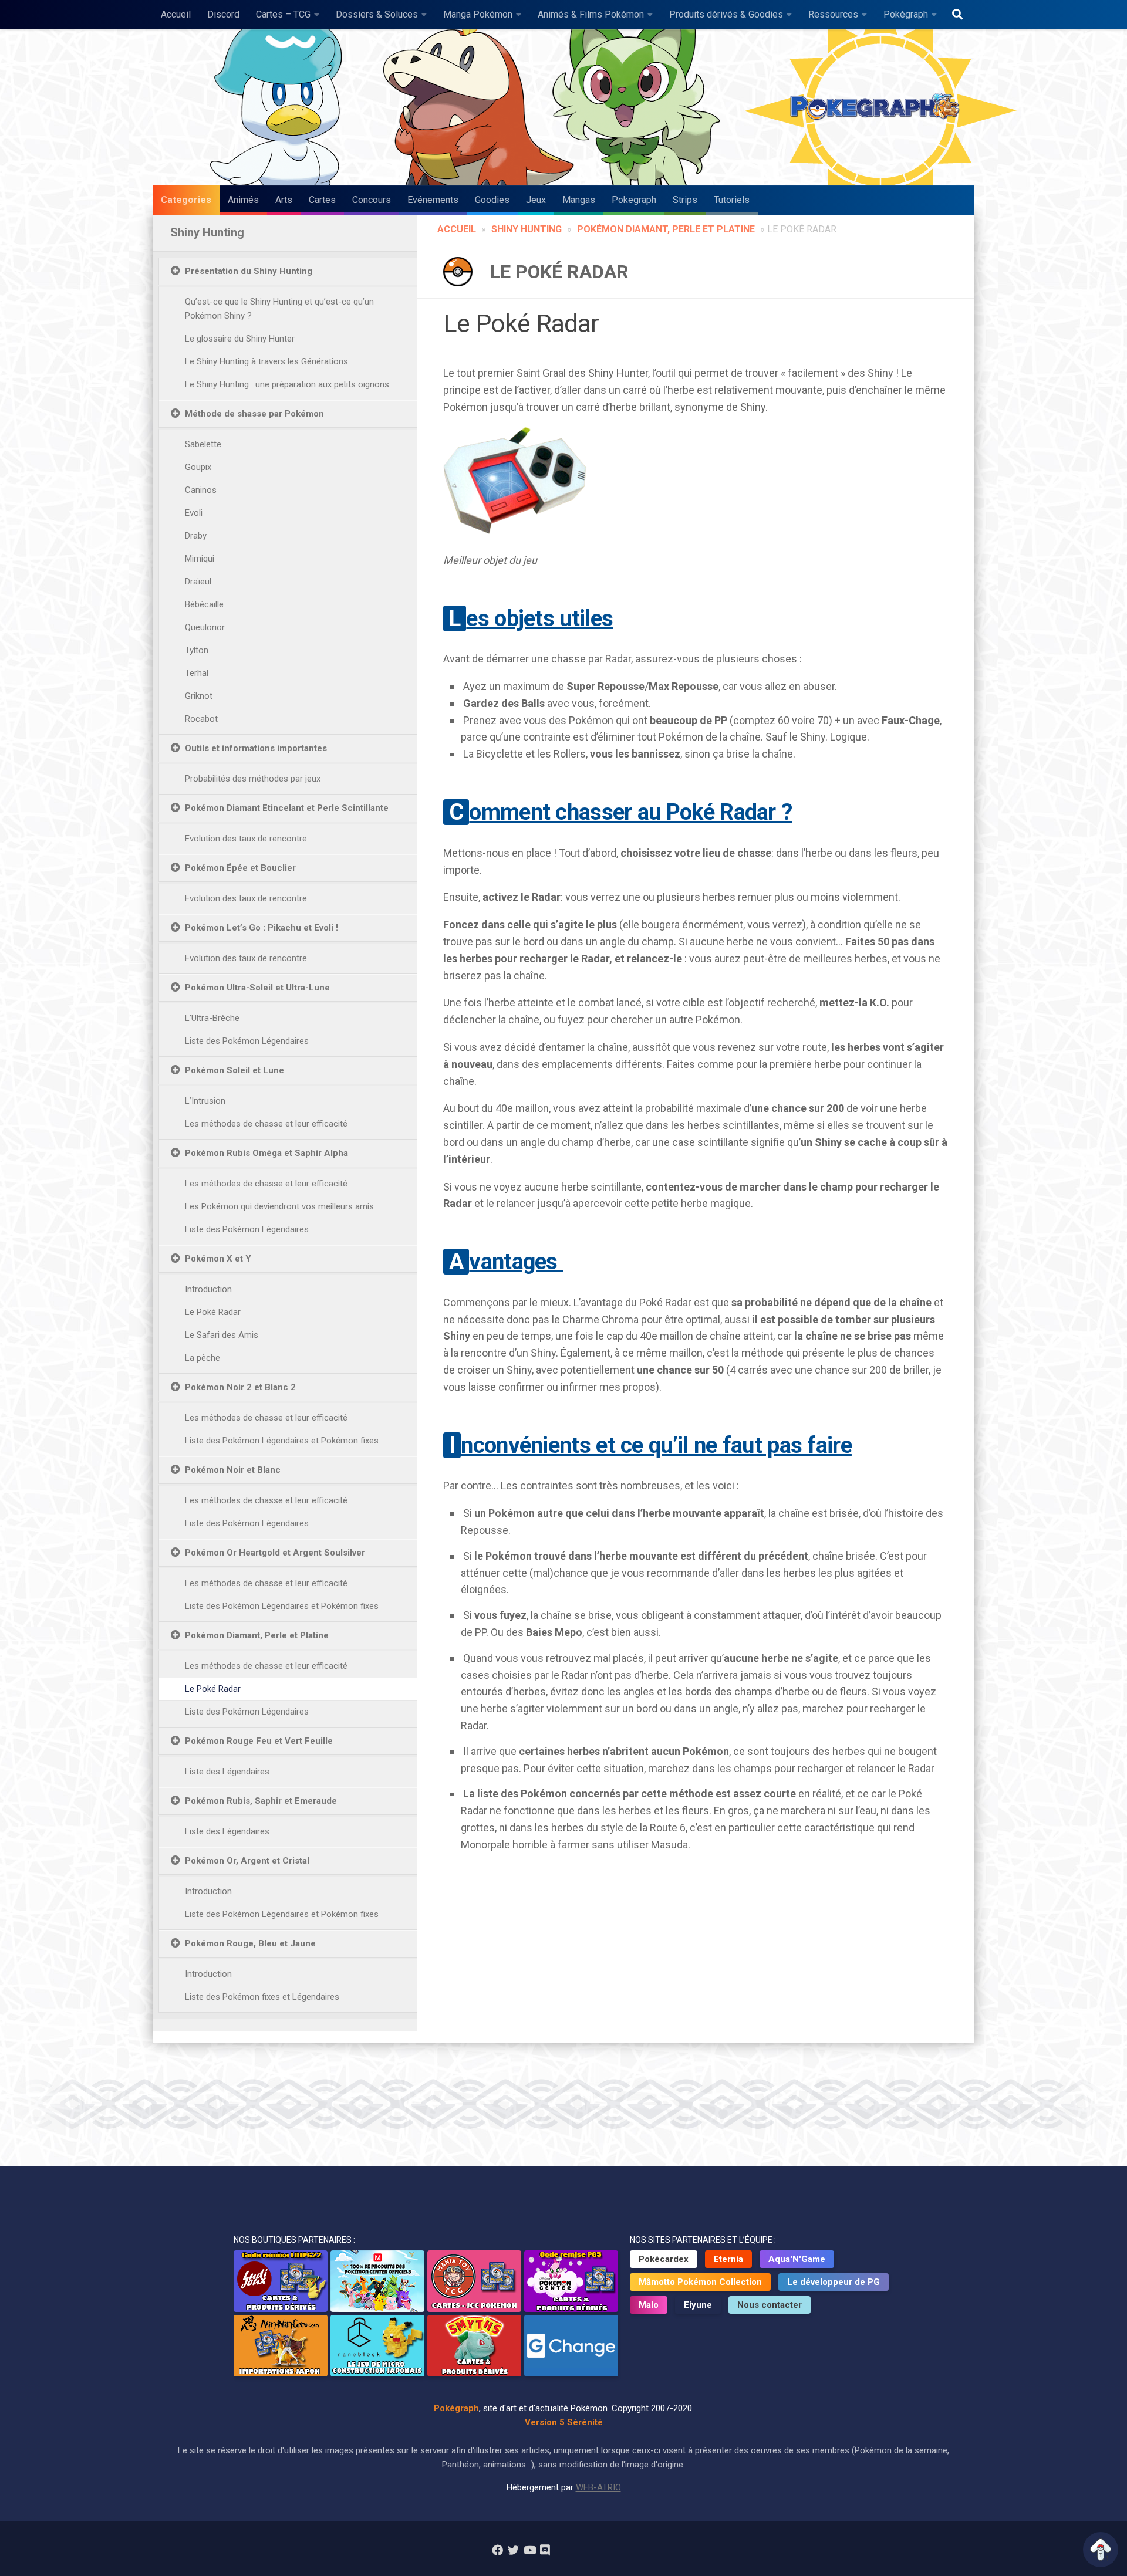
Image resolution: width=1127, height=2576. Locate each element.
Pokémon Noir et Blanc (233, 1470)
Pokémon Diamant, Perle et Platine (666, 229)
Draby (196, 536)
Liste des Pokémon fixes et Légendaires (262, 1997)
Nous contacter (770, 2305)
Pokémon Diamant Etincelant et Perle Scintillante (287, 808)
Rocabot (201, 719)
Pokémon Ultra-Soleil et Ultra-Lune (257, 988)
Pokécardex (664, 2259)
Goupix (198, 467)
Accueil (176, 14)
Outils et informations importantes (256, 748)
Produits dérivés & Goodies (726, 14)
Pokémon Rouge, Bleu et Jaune (250, 1943)
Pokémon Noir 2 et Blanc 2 (240, 1387)
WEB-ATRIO (598, 2487)
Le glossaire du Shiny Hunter (240, 339)
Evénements (433, 200)
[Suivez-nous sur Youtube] (529, 2550)
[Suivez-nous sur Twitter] (513, 2550)
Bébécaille (204, 604)
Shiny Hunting (527, 229)
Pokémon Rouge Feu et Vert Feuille (259, 1741)
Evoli (194, 513)
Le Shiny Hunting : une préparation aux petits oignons (287, 384)
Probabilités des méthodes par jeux (253, 779)
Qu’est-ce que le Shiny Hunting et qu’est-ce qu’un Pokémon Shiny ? (279, 309)
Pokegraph (634, 200)
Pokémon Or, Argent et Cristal (247, 1861)
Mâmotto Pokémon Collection (700, 2282)
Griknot (199, 696)
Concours (372, 200)
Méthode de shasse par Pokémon (254, 414)
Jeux (536, 200)
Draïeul (198, 582)
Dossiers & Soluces (377, 14)
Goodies (492, 200)
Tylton (197, 650)
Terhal (197, 673)
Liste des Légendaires (227, 1772)
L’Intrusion (205, 1101)
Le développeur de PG (834, 2282)
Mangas (579, 200)
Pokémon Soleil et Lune (234, 1070)
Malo (649, 2305)
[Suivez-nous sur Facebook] (497, 2550)
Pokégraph (906, 14)
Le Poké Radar (213, 1312)
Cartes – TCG (283, 14)
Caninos (201, 490)
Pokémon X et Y (218, 1259)
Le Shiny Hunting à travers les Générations (266, 361)
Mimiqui (200, 559)
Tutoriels (732, 200)
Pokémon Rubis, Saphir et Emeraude (261, 1801)
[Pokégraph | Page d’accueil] (878, 107)
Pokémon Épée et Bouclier (240, 868)
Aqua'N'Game (797, 2259)
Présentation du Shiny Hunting (249, 271)
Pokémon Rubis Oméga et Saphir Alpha (266, 1153)
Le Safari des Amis (222, 1335)
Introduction (208, 1289)
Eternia (728, 2259)
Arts (284, 200)
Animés (243, 200)
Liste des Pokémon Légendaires (247, 1041)
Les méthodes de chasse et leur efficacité (266, 1124)
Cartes (322, 200)
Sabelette (203, 444)
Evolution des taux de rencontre (246, 839)
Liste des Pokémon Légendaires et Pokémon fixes (282, 1441)
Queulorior (205, 627)
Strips (685, 200)
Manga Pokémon (478, 14)
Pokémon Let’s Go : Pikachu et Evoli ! (261, 928)
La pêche (203, 1358)
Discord (223, 14)
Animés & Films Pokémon (591, 14)
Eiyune (698, 2305)
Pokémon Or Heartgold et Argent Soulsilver (275, 1553)
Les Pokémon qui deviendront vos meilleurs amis (279, 1206)
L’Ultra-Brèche (212, 1018)
